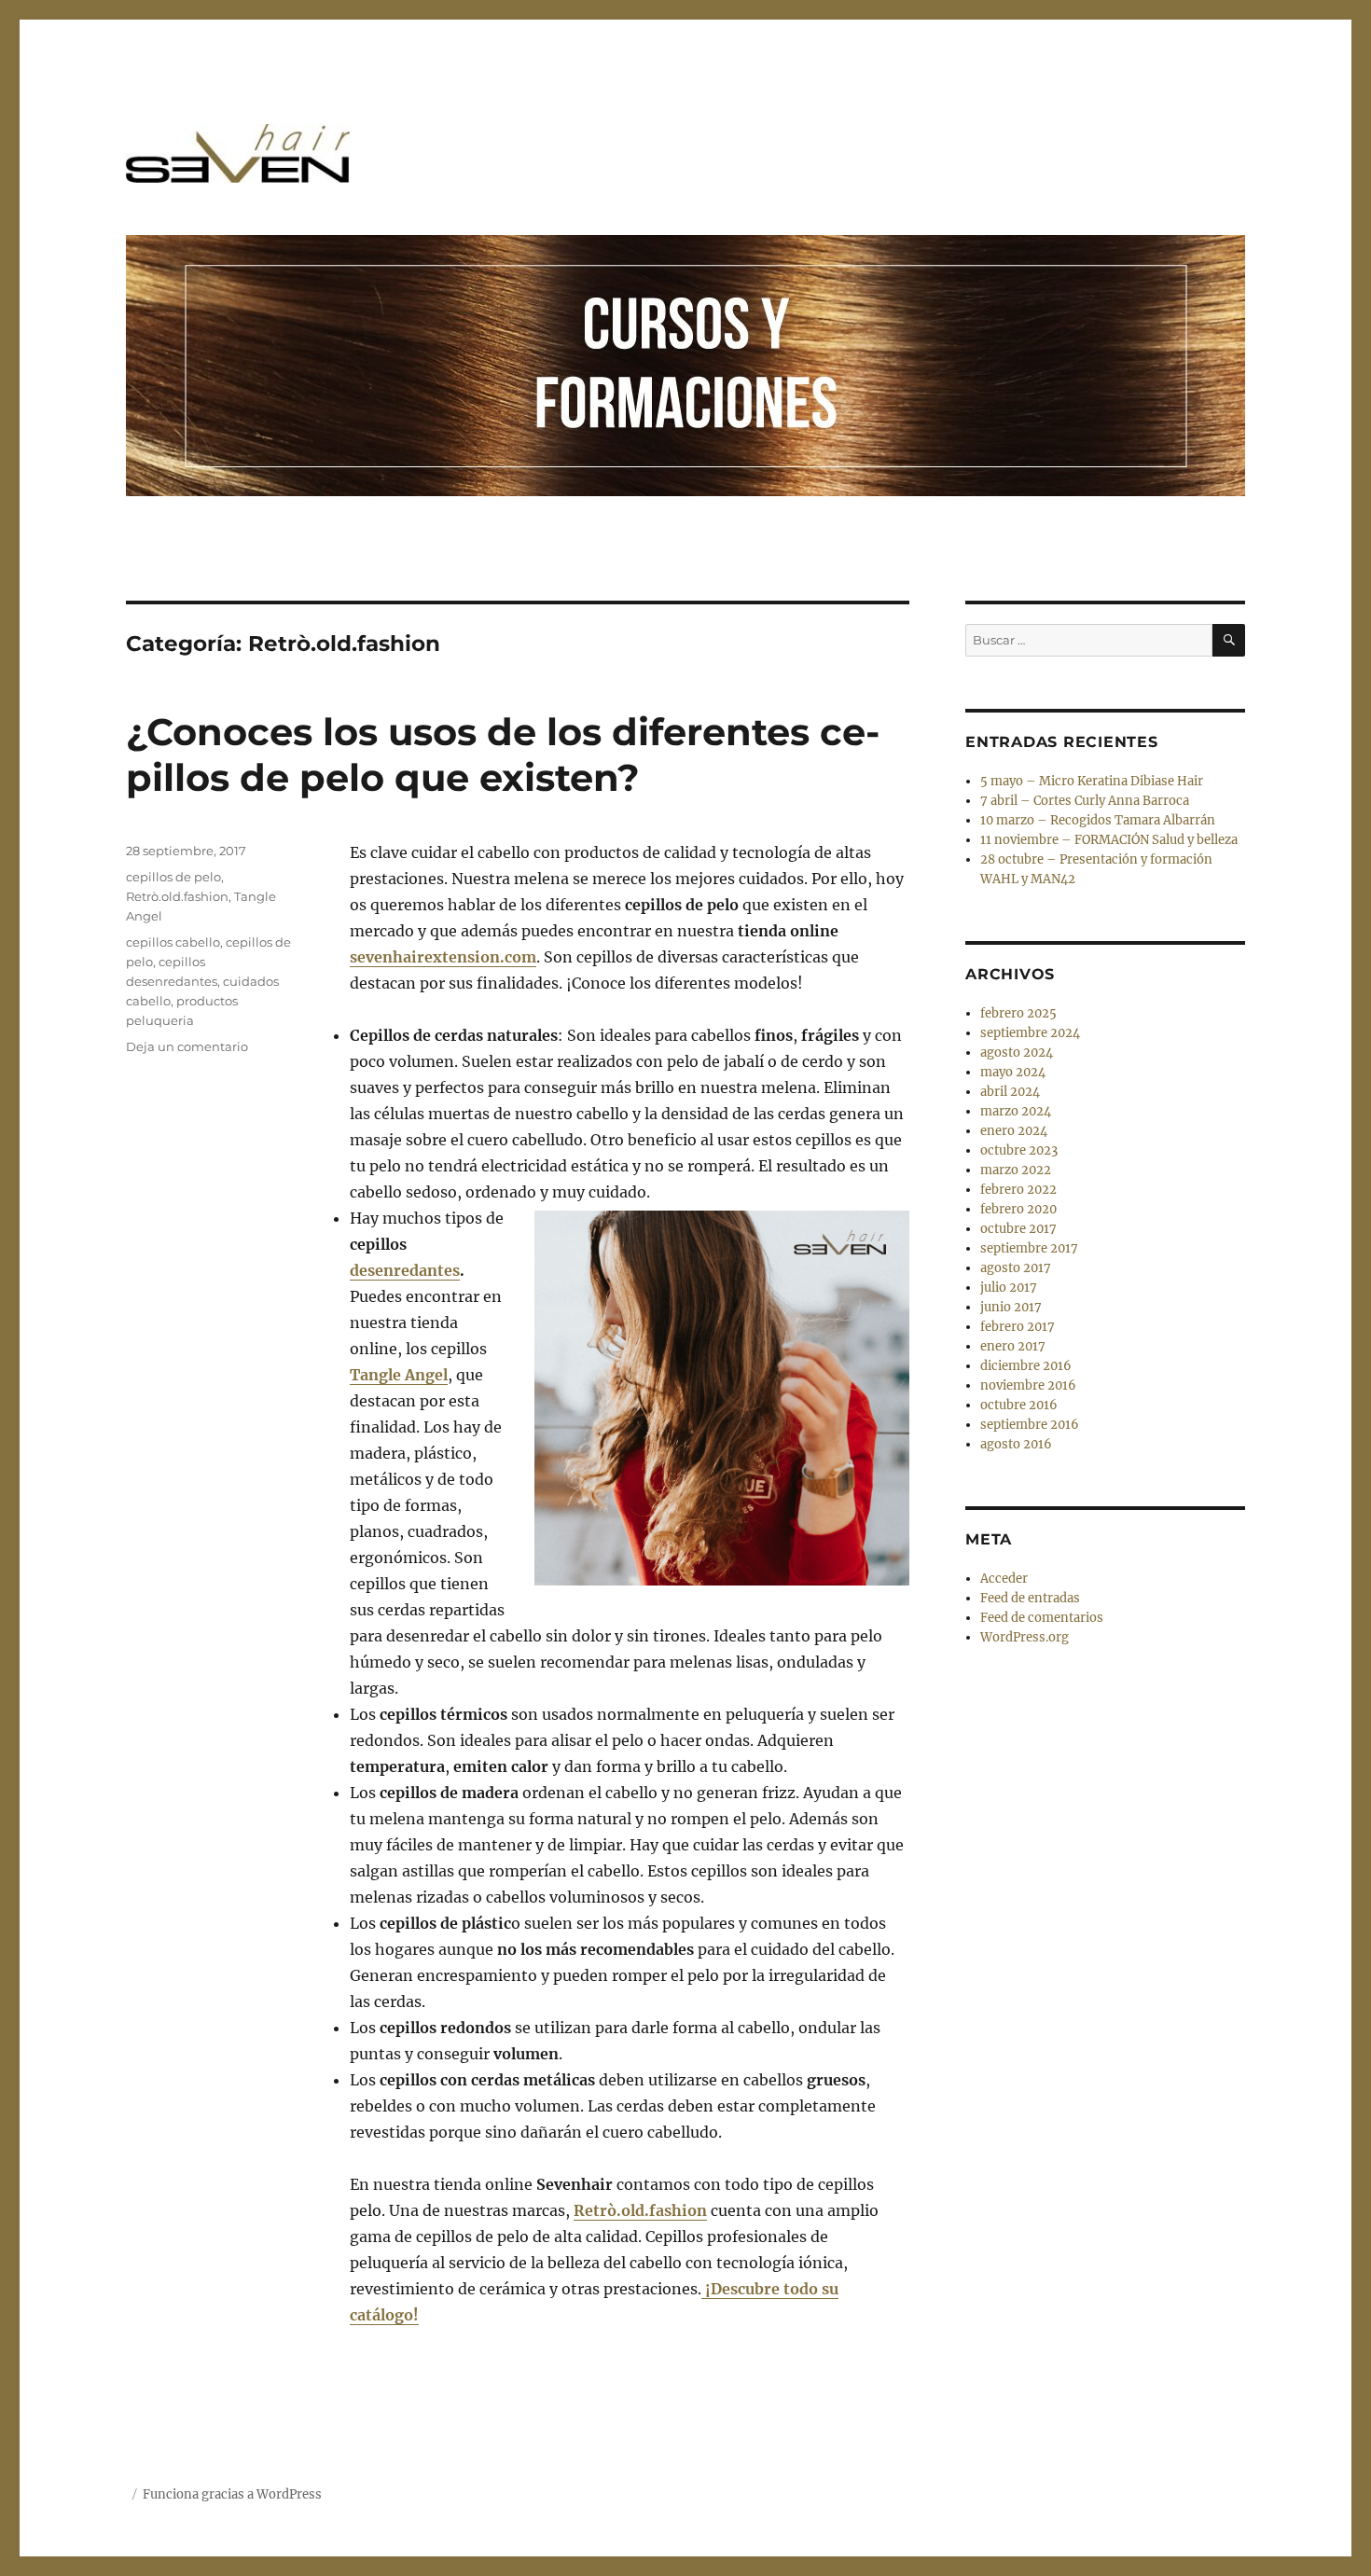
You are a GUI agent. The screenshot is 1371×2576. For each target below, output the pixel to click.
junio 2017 (1011, 1307)
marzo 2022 (1016, 1170)
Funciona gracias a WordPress (232, 2494)
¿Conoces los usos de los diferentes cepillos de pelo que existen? (503, 755)
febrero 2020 (1018, 1209)
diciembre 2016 (1026, 1366)
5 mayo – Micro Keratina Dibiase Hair (1092, 781)
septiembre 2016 (1030, 1425)
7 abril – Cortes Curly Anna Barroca (1085, 801)
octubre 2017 (1018, 1229)
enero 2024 (1014, 1131)
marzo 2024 (1016, 1111)
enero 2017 (1013, 1346)
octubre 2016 (1019, 1405)
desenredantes (405, 1270)
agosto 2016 (1016, 1444)
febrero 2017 (1018, 1327)
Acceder (1004, 1579)
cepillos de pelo (173, 877)
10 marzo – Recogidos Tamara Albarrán (1098, 820)
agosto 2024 (1017, 1053)
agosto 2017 (1016, 1268)
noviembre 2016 (1028, 1385)
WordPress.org (1025, 1637)
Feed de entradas (1030, 1598)
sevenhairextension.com (443, 957)
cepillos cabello (173, 942)
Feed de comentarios (1042, 1618)
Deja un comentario (187, 1046)
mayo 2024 (1013, 1072)
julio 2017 (1009, 1288)
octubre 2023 (1019, 1150)
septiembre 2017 (1029, 1248)
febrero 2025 (1018, 1013)
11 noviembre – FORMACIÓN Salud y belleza (1109, 840)
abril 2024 (1010, 1092)
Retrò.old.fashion (177, 896)
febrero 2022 (1018, 1190)
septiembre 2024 (1030, 1033)
